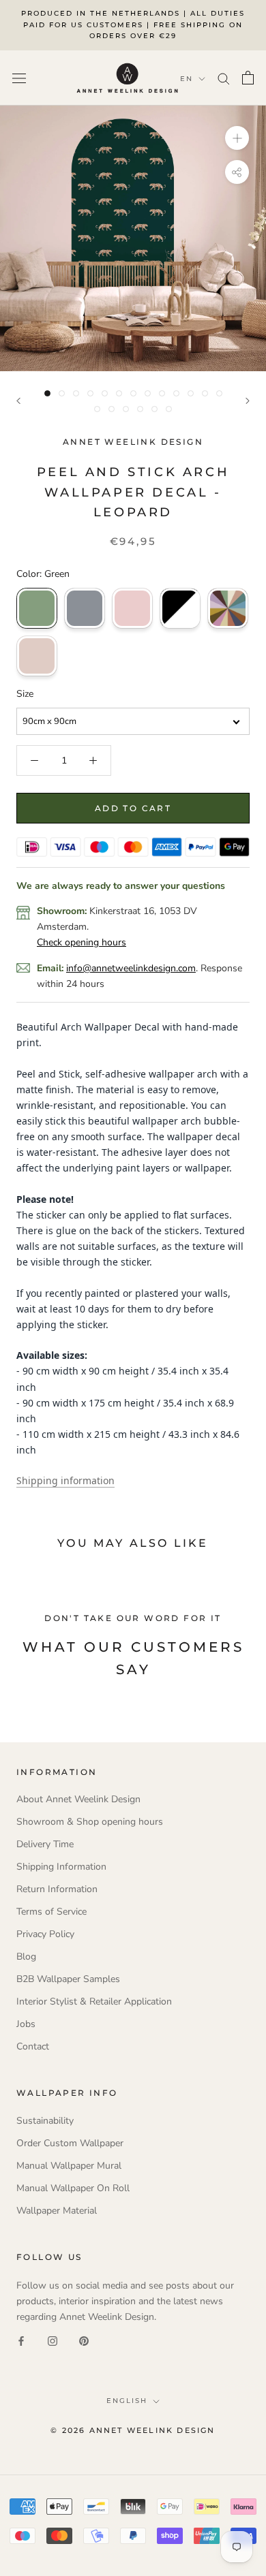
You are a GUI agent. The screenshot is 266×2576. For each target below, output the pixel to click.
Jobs (26, 2024)
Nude (37, 656)
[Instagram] (53, 2340)
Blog (26, 1957)
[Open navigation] (19, 78)
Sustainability (45, 2121)
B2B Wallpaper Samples (68, 1979)
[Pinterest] (84, 2340)
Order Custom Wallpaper (70, 2143)
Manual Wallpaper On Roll (73, 2188)
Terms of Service (51, 1912)
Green (37, 608)
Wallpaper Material (57, 2211)
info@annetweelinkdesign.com (131, 968)
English (127, 2401)
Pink (132, 608)
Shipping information (65, 1480)
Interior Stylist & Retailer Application (94, 2001)
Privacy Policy (45, 1934)
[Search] (224, 78)
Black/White (180, 608)
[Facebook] (21, 2340)
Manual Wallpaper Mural (69, 2166)
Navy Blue (85, 608)
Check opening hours (82, 942)
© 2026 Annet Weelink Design (133, 2430)
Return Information (57, 1889)
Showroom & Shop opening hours (90, 1822)
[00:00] (133, 238)
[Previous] (18, 401)
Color (228, 608)
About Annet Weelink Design (78, 1799)
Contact (33, 2046)
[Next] (248, 401)
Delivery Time (45, 1844)
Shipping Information (61, 1867)
